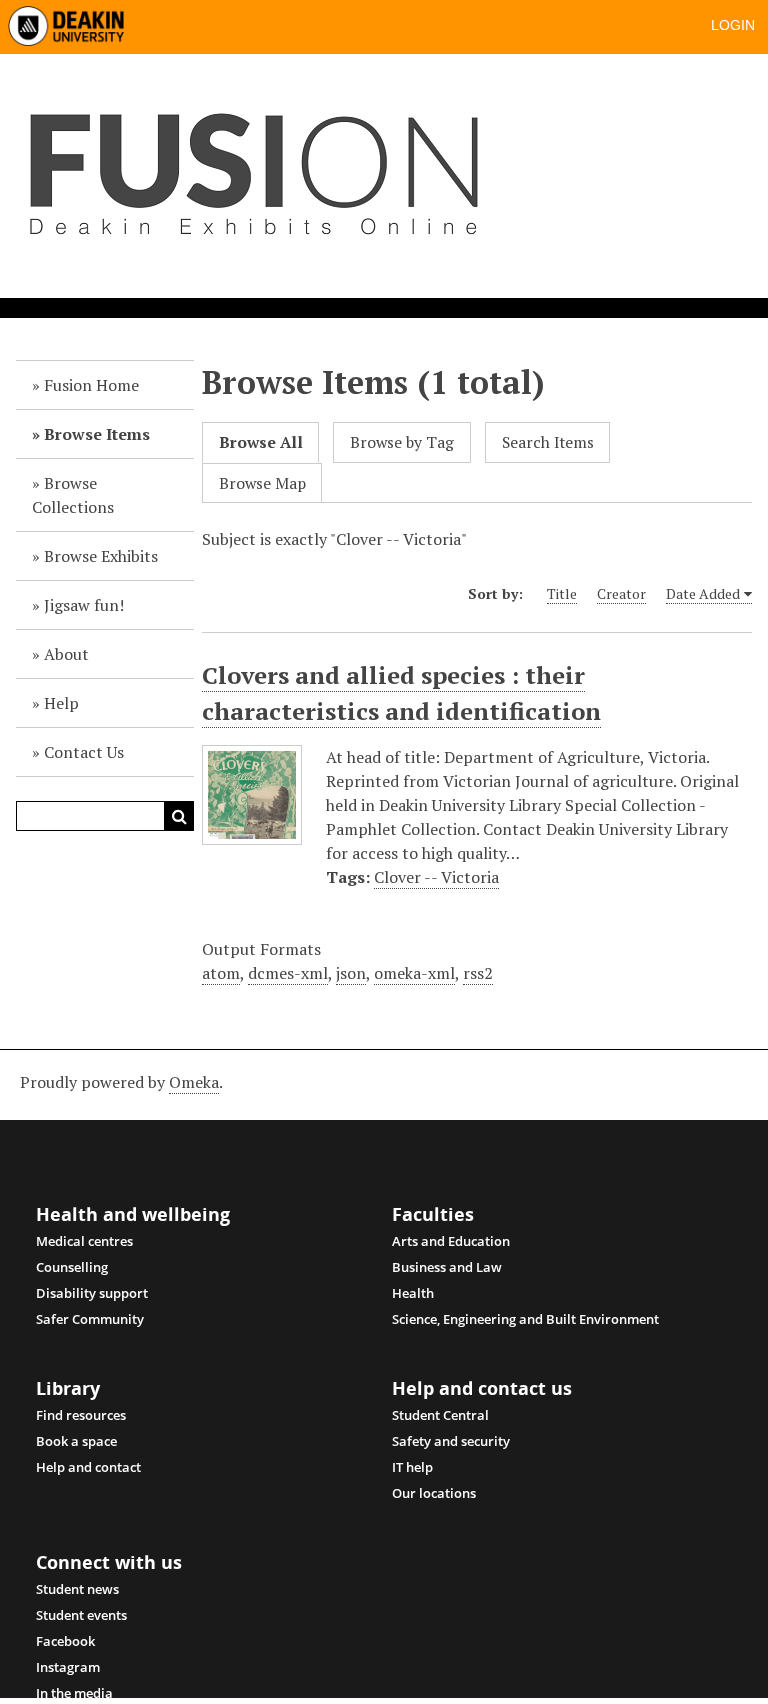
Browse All (261, 442)
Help (61, 703)
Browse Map (262, 483)
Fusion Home (91, 385)
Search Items (548, 442)
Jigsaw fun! (84, 605)
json (351, 973)
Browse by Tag (402, 442)
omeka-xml (414, 973)
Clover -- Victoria (436, 877)
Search (179, 816)
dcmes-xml (288, 973)
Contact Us (84, 752)
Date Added (703, 593)
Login (733, 25)
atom (221, 973)
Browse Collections (73, 495)
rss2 (478, 973)
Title (562, 593)
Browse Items (97, 434)
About (66, 654)
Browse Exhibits (101, 556)
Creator (621, 593)
